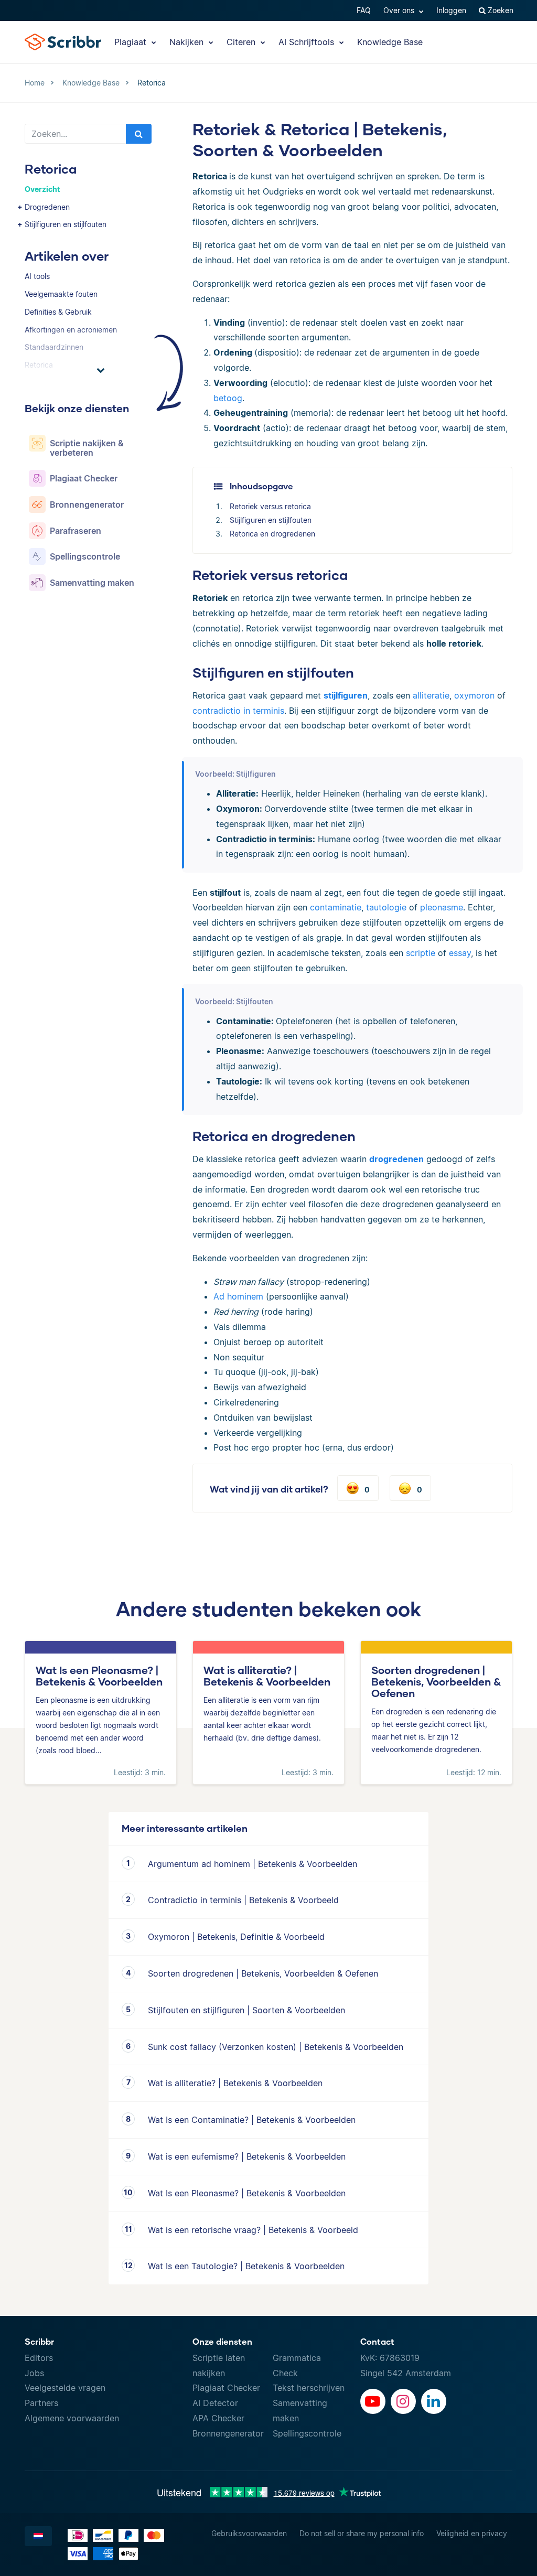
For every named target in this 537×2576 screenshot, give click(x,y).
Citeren (242, 42)
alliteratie (431, 695)
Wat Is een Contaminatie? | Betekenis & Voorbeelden (252, 2120)
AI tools (37, 276)
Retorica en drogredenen (272, 534)
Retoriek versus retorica (270, 506)
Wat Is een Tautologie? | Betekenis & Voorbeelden (246, 2266)
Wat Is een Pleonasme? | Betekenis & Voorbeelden (247, 2193)
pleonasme (442, 907)
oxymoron (474, 695)
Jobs (34, 2373)
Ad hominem (238, 1296)
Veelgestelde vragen (65, 2388)
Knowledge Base (390, 42)
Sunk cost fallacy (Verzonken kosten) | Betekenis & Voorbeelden (276, 2047)
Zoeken (500, 10)
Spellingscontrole (307, 2433)
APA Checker (218, 2418)
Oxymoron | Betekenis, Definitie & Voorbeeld (236, 1937)
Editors (39, 2358)
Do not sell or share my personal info (362, 2533)
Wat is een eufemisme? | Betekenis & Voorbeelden (247, 2156)
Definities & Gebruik (58, 312)
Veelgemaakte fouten (61, 294)
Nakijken (188, 42)
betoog (228, 398)
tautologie (386, 907)
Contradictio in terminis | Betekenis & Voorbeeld (243, 1900)
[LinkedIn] (434, 2401)
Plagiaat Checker (226, 2388)
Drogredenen (47, 207)
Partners (41, 2403)
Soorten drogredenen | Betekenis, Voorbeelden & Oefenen (263, 1973)
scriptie (421, 953)
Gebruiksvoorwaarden (249, 2533)
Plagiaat (132, 42)
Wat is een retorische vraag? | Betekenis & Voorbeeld (253, 2230)
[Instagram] (403, 2401)
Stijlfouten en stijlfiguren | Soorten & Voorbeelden (246, 2010)
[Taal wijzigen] (38, 2536)
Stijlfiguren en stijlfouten (66, 224)
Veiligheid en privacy (472, 2533)
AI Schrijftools (308, 42)
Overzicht (42, 189)
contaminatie (336, 907)
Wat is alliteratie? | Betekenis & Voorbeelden (235, 2083)
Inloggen (451, 10)
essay (460, 953)
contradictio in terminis (238, 711)
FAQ (364, 10)
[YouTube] (373, 2401)
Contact (377, 2341)
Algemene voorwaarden (72, 2418)
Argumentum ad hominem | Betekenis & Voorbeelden (253, 1864)
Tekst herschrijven (309, 2388)
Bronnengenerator (228, 2433)
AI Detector (215, 2403)
